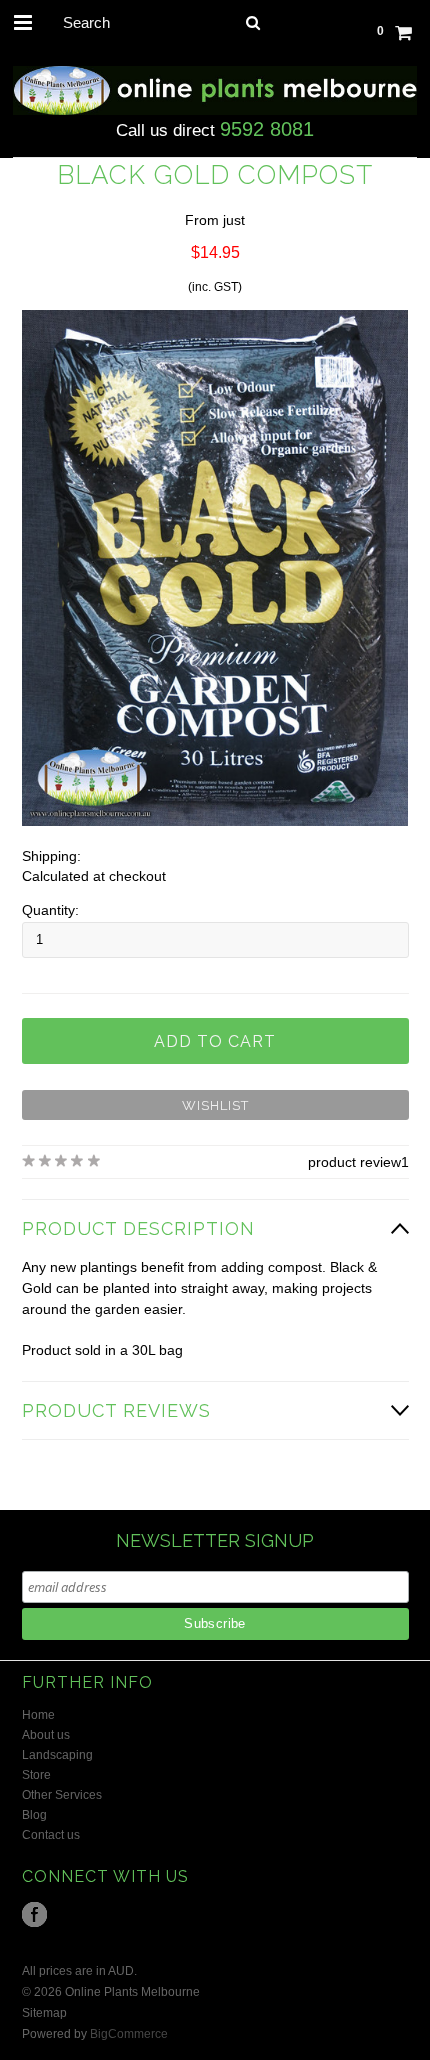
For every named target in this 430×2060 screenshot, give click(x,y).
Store (36, 1775)
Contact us (51, 1835)
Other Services (62, 1795)
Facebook (34, 1914)
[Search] (253, 22)
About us (46, 1735)
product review (354, 1162)
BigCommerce (129, 2034)
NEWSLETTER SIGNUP (215, 1540)
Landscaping (57, 1755)
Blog (34, 1815)
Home (38, 1715)
